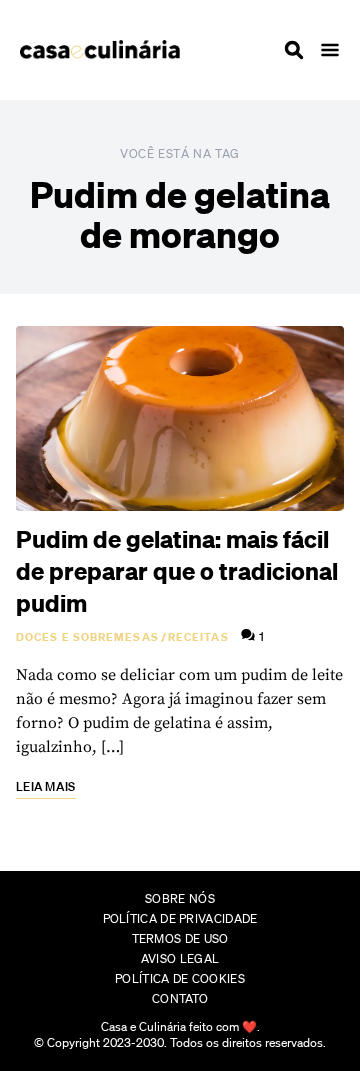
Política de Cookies (180, 978)
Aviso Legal (180, 958)
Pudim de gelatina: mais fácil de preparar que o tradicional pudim (177, 571)
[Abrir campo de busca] (294, 50)
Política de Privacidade (180, 918)
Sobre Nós (180, 898)
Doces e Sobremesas (87, 637)
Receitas (198, 637)
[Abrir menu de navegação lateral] (330, 50)
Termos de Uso (180, 938)
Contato (180, 998)
